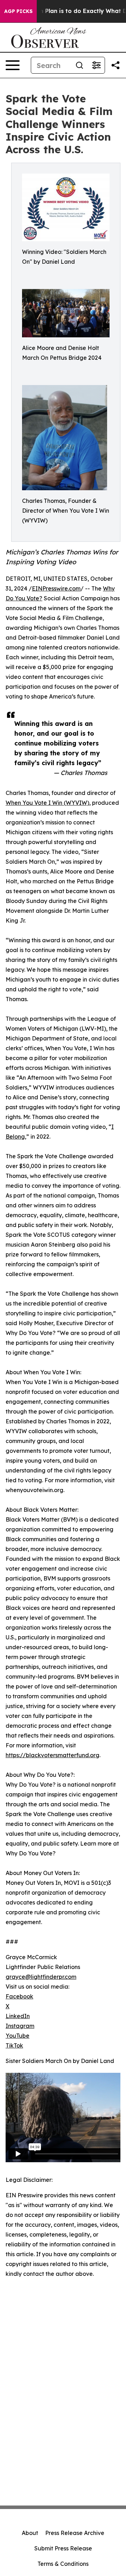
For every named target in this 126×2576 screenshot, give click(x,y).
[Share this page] (115, 65)
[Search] (79, 65)
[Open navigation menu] (13, 65)
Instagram (20, 2026)
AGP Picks (18, 11)
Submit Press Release (63, 2548)
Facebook (19, 1996)
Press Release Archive (75, 2533)
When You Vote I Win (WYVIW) (47, 803)
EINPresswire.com (56, 588)
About (30, 2533)
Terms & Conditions (63, 2564)
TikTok (14, 2045)
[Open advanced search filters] (96, 65)
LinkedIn (18, 2016)
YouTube (17, 2036)
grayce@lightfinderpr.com (41, 1977)
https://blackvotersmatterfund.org (52, 1755)
